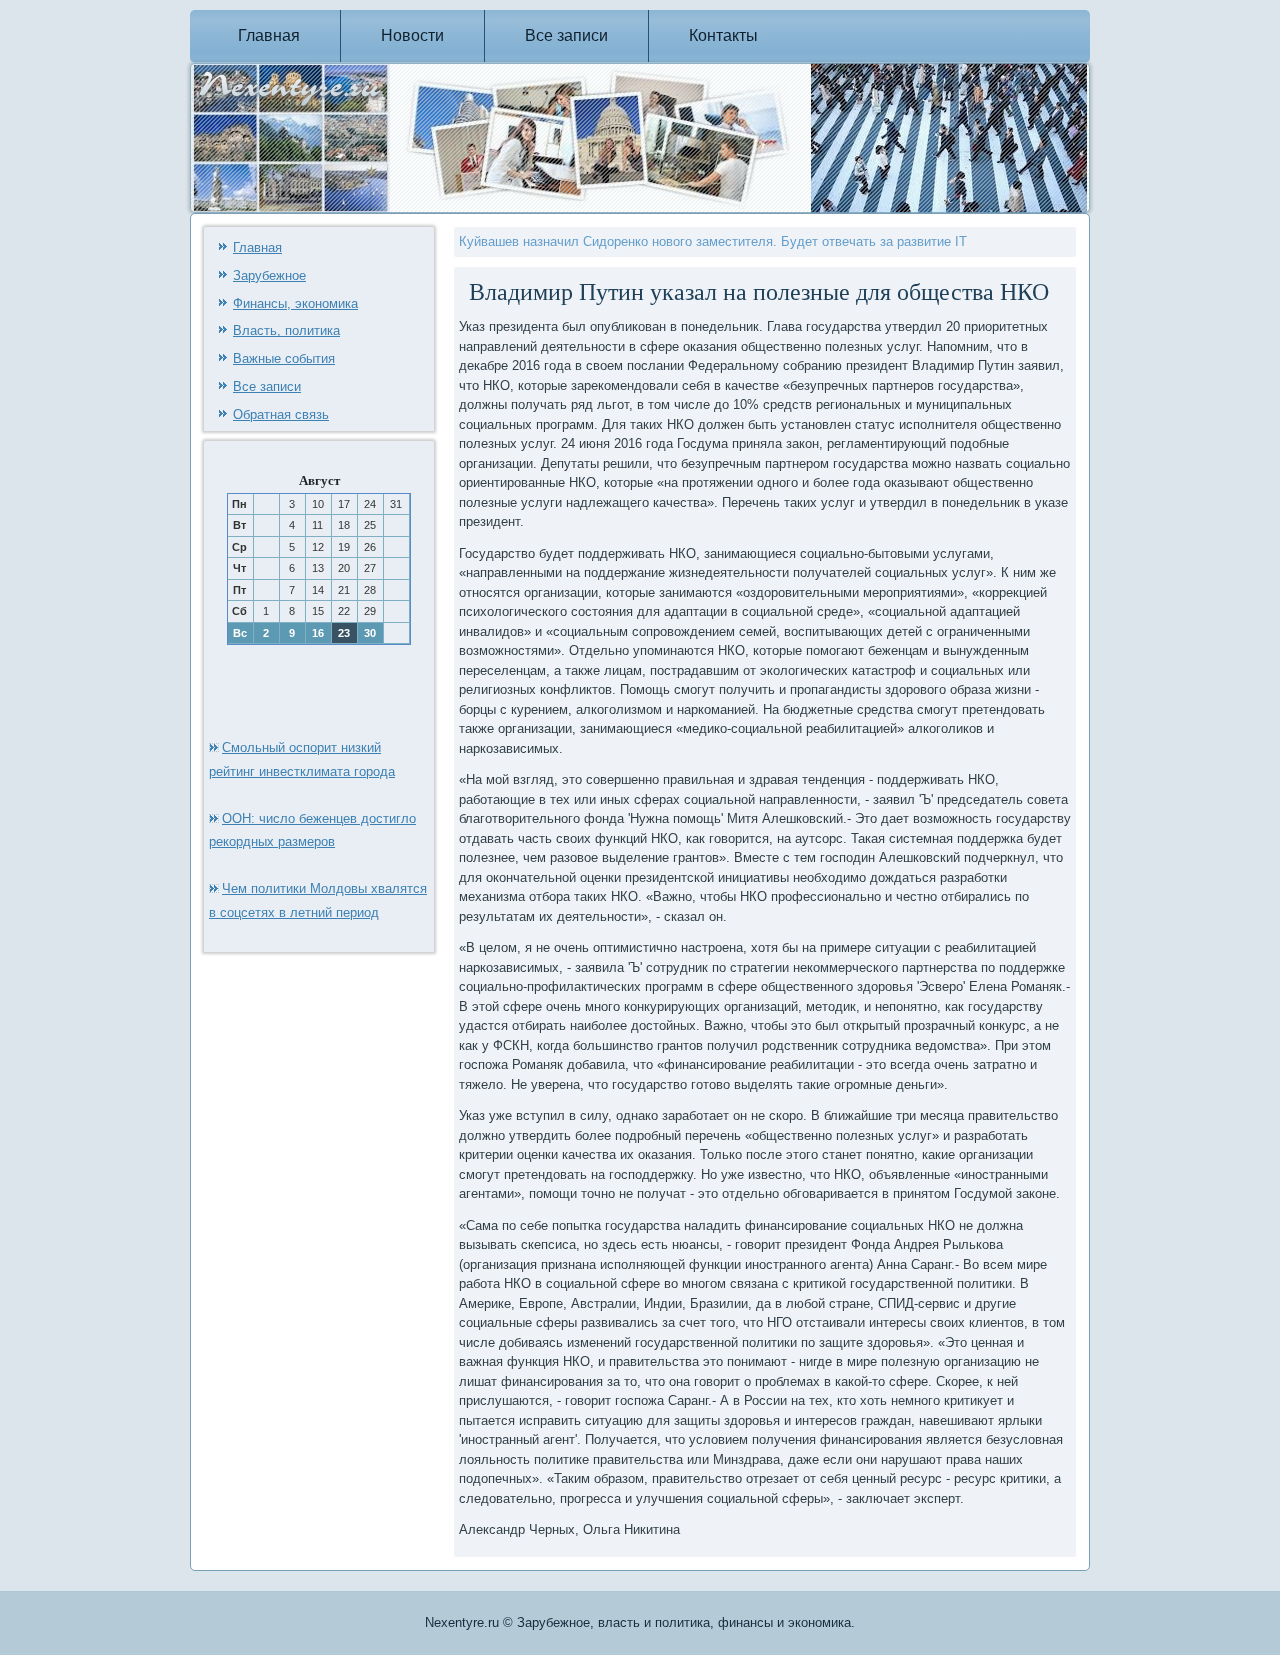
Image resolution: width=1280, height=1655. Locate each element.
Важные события (284, 358)
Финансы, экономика (295, 303)
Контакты (723, 35)
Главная (269, 35)
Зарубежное (269, 275)
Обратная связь (281, 414)
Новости (412, 35)
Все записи (566, 35)
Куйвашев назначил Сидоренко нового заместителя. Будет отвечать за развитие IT (713, 241)
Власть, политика (286, 330)
